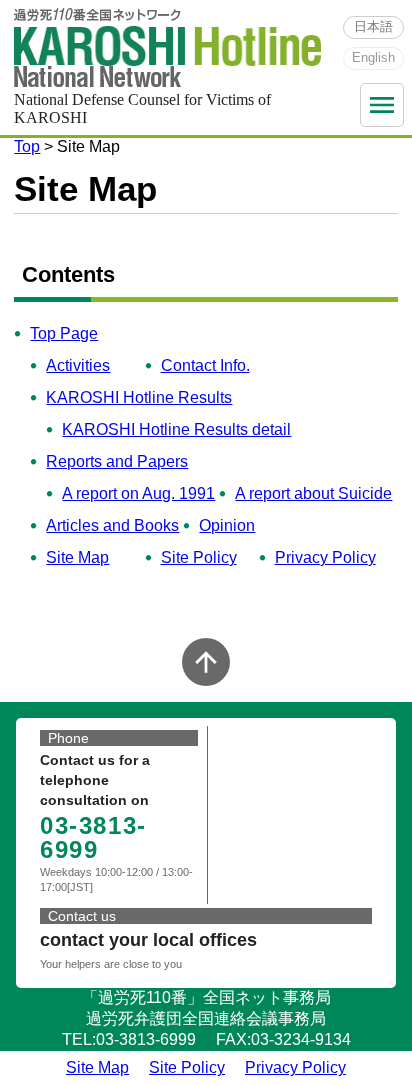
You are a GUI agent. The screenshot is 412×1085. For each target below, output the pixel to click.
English (373, 57)
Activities (78, 365)
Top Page (64, 333)
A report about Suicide (313, 493)
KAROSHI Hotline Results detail (176, 429)
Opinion (227, 525)
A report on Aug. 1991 (138, 493)
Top (27, 146)
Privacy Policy (325, 557)
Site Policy (199, 557)
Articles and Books (112, 525)
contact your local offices (148, 940)
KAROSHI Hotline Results (139, 397)
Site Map (77, 557)
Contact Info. (205, 365)
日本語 (373, 26)
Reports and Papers (117, 461)
